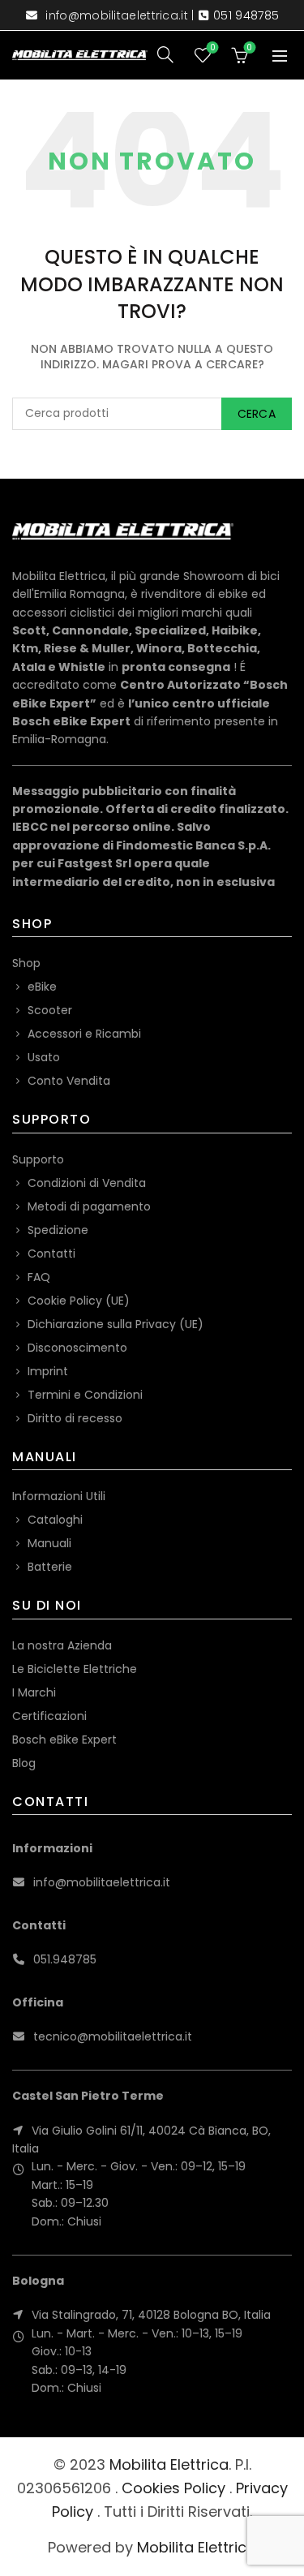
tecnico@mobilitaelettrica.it (113, 2036)
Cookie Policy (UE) (79, 1301)
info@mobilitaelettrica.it (117, 15)
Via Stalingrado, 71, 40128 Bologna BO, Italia (151, 2315)
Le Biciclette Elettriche (75, 1669)
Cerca (257, 414)
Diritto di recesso (75, 1418)
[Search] (165, 54)
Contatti (51, 1254)
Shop (26, 963)
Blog (24, 1763)
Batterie (50, 1567)
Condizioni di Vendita (87, 1183)
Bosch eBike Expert (64, 1740)
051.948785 (65, 1959)
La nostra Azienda (62, 1645)
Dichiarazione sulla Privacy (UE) (116, 1324)
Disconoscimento (77, 1348)
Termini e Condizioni (85, 1395)
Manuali (49, 1543)
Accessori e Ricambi (84, 1034)
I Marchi (34, 1692)
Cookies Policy (173, 2488)
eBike (42, 987)
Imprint (48, 1371)
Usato (44, 1057)
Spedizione (58, 1230)
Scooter (50, 1010)
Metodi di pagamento (89, 1206)
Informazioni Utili (59, 1496)
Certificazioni (49, 1716)
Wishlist (212, 48)
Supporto (38, 1159)
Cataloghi (55, 1520)
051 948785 (246, 15)
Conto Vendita (69, 1081)
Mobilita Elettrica (169, 2464)
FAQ (39, 1277)
